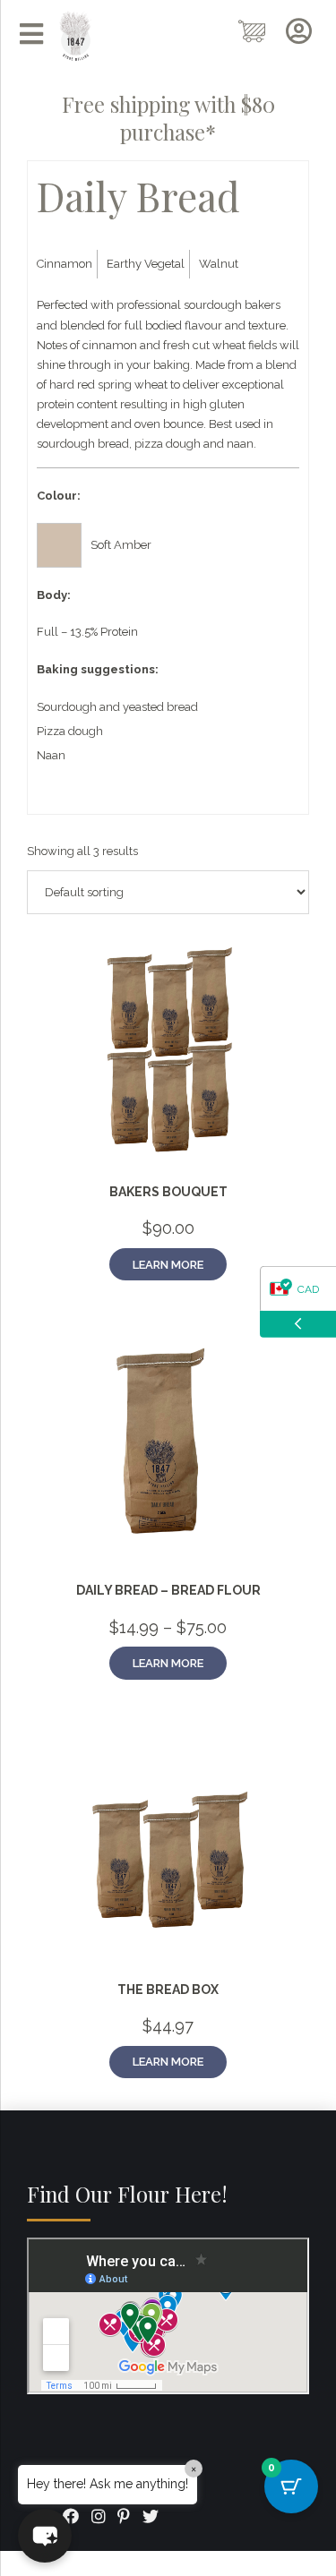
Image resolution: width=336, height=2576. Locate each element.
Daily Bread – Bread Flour (168, 1590)
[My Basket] (253, 32)
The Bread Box (168, 1990)
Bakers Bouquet (168, 1192)
